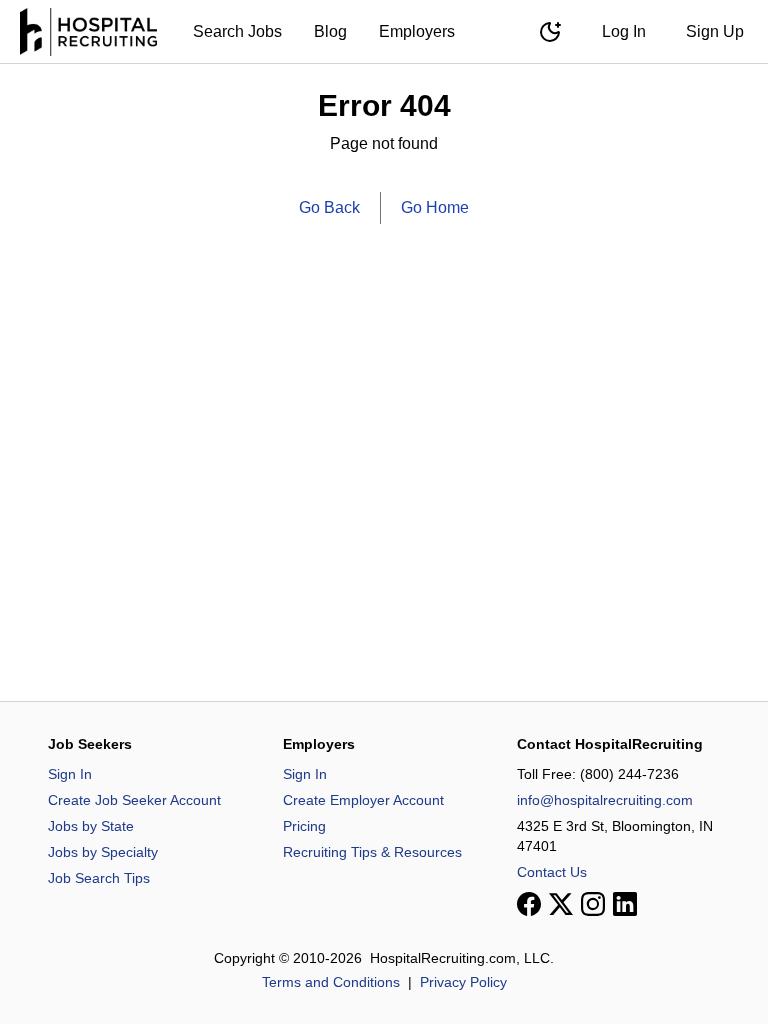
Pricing (304, 826)
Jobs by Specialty (103, 852)
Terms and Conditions (331, 982)
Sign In (70, 774)
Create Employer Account (363, 800)
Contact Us (552, 872)
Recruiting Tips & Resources (372, 852)
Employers (417, 31)
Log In (624, 31)
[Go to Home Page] (88, 32)
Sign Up (715, 31)
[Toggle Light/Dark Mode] (550, 32)
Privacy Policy (463, 982)
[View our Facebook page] (529, 904)
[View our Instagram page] (593, 904)
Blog (330, 31)
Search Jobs (237, 31)
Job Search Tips (99, 878)
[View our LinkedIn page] (625, 904)
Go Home (435, 207)
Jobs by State (91, 826)
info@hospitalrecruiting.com (605, 800)
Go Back (329, 207)
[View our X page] (561, 904)
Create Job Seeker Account (134, 800)
